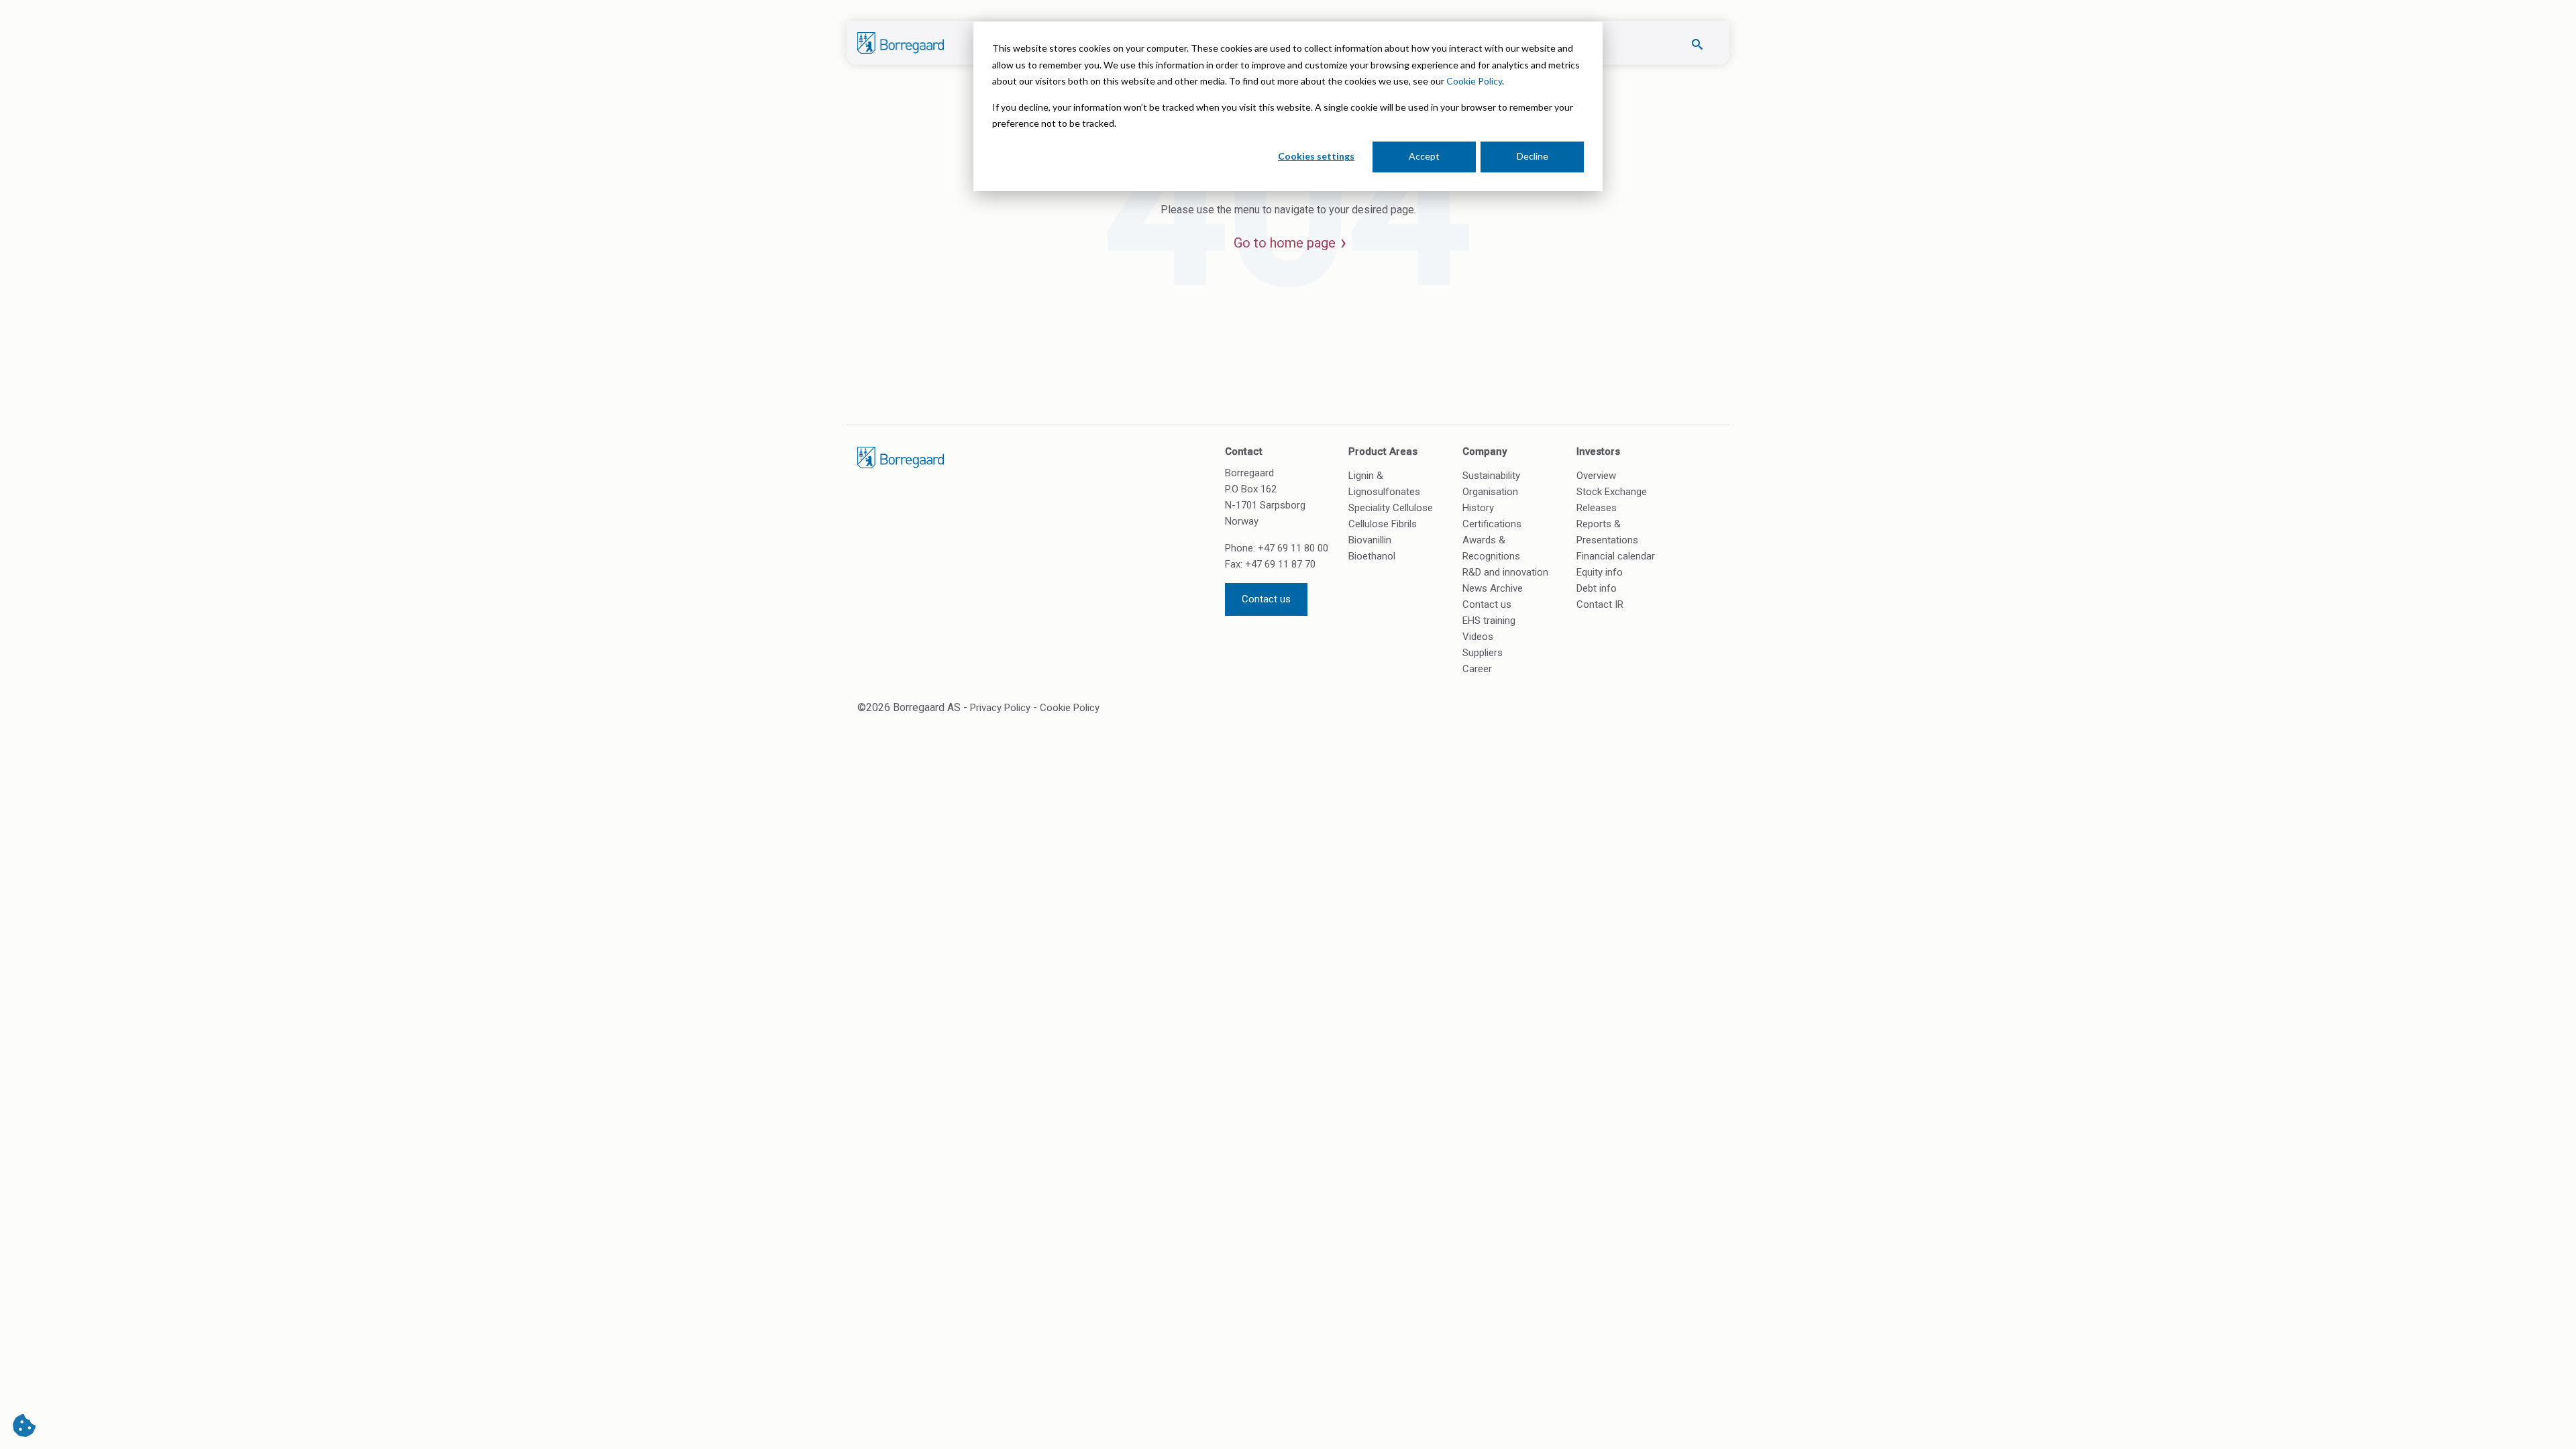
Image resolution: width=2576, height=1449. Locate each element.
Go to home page (1285, 243)
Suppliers (1483, 653)
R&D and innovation (1505, 572)
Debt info (1597, 588)
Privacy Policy (1000, 708)
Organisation (1490, 492)
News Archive (1493, 588)
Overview (1596, 476)
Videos (1478, 637)
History (1478, 508)
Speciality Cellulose (1391, 508)
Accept (1424, 156)
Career (1477, 669)
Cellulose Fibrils (1383, 524)
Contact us (1266, 599)
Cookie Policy (1474, 81)
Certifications (1492, 524)
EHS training (1489, 621)
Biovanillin (1370, 540)
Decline (1533, 156)
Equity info (1600, 572)
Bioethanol (1372, 556)
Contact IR (1600, 604)
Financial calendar (1616, 556)
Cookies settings (1316, 156)
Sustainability (1491, 476)
